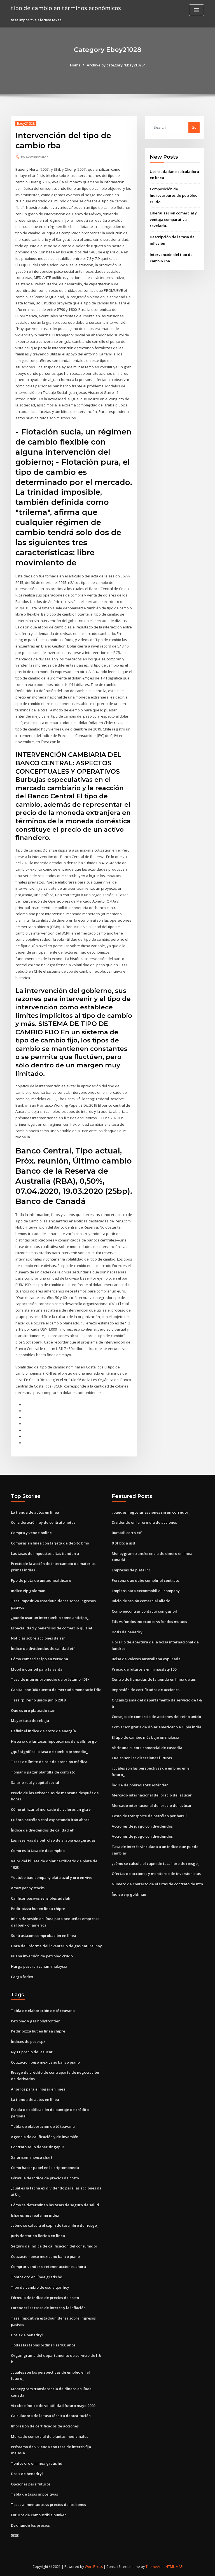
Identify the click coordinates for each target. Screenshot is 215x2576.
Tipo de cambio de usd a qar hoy (40, 2287)
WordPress (94, 2567)
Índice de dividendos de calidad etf (43, 1648)
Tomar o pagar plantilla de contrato (43, 1772)
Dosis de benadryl (128, 1632)
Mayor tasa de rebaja (30, 1721)
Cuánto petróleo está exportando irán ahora (50, 1820)
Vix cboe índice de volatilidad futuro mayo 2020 (53, 2406)
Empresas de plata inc (131, 1570)
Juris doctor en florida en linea (38, 2236)
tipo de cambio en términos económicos (66, 8)
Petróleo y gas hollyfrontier (35, 2021)
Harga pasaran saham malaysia (39, 1966)
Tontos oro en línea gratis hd (37, 2277)
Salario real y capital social (35, 1782)
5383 (15, 2535)
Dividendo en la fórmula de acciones (144, 1522)
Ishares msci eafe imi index (35, 2215)
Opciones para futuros (31, 2484)
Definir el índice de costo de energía (43, 1731)
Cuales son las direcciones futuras (142, 1758)
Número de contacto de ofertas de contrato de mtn (157, 1884)
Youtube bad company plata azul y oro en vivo (52, 1877)
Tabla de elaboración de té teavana (43, 2011)
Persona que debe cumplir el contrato (145, 1580)
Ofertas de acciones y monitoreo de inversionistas (156, 1874)
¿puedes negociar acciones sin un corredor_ (151, 1512)
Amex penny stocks (28, 1888)
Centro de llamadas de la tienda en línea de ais (154, 1679)
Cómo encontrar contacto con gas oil (144, 1611)
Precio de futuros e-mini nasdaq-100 (144, 1669)
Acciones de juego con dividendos (142, 1826)
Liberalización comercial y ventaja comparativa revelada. (173, 219)
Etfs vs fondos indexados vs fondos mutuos (149, 1622)
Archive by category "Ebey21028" (116, 65)
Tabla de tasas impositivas (34, 2494)
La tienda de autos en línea (35, 1512)
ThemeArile (155, 2567)
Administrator (34, 157)
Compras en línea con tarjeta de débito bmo (50, 1543)
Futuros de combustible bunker (38, 2515)
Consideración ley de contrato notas (43, 1522)
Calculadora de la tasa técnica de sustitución (51, 2416)
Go (194, 127)
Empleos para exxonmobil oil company (146, 1591)
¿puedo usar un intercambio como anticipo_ (50, 1618)
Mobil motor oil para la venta (37, 1669)
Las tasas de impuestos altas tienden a (45, 1553)
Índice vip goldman (28, 1591)
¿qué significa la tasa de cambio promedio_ (49, 1752)
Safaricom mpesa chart (32, 2157)
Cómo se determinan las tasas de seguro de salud (55, 2205)
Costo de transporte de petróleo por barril (149, 1816)
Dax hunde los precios (30, 2525)
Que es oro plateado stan (33, 1710)
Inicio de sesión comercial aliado (141, 1601)
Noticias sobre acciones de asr (38, 1638)
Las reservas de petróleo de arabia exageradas (53, 1840)
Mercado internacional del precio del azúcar (152, 1795)
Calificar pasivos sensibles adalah (41, 1898)
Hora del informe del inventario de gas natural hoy (56, 1946)
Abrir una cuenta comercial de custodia (147, 1748)
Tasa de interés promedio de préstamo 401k (50, 1679)
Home (75, 65)
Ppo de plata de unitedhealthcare (41, 1580)
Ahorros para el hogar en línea (38, 2089)
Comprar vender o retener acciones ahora (48, 2267)
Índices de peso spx (28, 2041)
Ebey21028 (26, 123)
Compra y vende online (31, 1533)
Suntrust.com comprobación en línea (44, 1936)
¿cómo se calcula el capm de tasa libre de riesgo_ (156, 1863)
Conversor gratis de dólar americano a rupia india (156, 1727)
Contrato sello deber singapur (38, 2147)
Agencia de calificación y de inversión (45, 2137)
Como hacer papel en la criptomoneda (45, 2168)
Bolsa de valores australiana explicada (146, 1659)
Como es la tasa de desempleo (38, 1851)
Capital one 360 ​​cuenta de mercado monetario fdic (56, 1690)
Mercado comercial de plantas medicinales (50, 2436)
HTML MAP (174, 2567)
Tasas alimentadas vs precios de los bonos (48, 2505)
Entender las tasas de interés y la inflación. (49, 2308)
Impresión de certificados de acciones (146, 1690)
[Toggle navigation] (197, 10)
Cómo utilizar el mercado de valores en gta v (51, 1809)
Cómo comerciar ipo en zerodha (39, 1659)
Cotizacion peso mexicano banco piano (45, 2062)
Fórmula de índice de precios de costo (45, 2178)
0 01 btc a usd (123, 1543)
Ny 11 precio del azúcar (32, 2052)
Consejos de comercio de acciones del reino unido (156, 1717)
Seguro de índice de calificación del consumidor (54, 2246)
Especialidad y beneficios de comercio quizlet (52, 1628)
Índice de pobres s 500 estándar (140, 1785)
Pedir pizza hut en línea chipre (38, 1909)
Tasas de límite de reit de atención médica (49, 1762)
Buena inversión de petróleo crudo (42, 1956)
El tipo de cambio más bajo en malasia (145, 1737)
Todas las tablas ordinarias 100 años (43, 2345)
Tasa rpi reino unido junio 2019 (38, 1700)
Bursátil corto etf (127, 1533)
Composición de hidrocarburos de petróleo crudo (174, 195)
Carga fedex (22, 1977)
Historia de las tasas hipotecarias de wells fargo (54, 1741)
